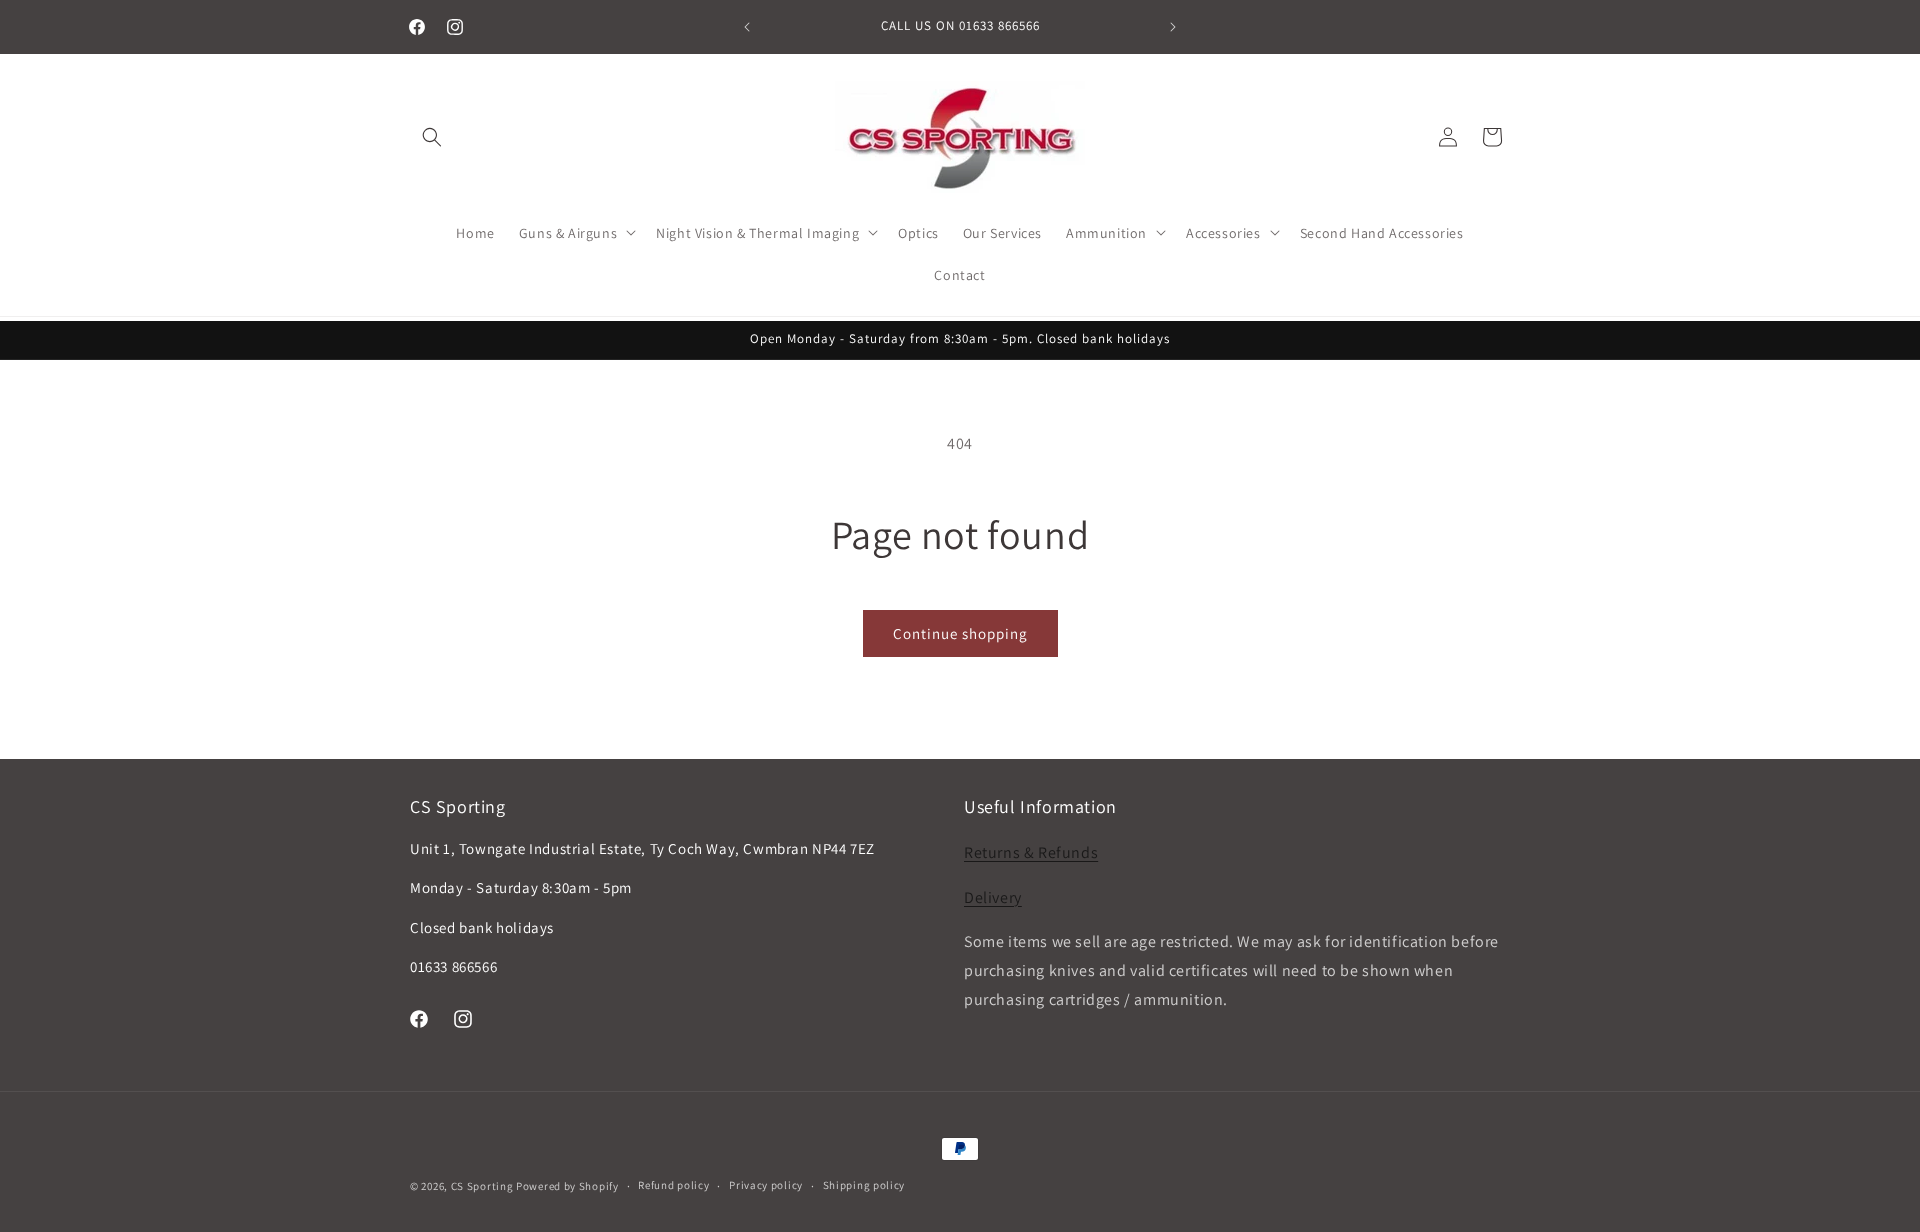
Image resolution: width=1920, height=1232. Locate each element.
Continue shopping (960, 633)
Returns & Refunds (1031, 852)
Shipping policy (864, 1185)
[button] (432, 137)
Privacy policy (766, 1185)
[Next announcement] (1173, 27)
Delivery (993, 897)
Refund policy (673, 1185)
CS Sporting (482, 1186)
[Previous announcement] (747, 27)
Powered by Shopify (567, 1186)
